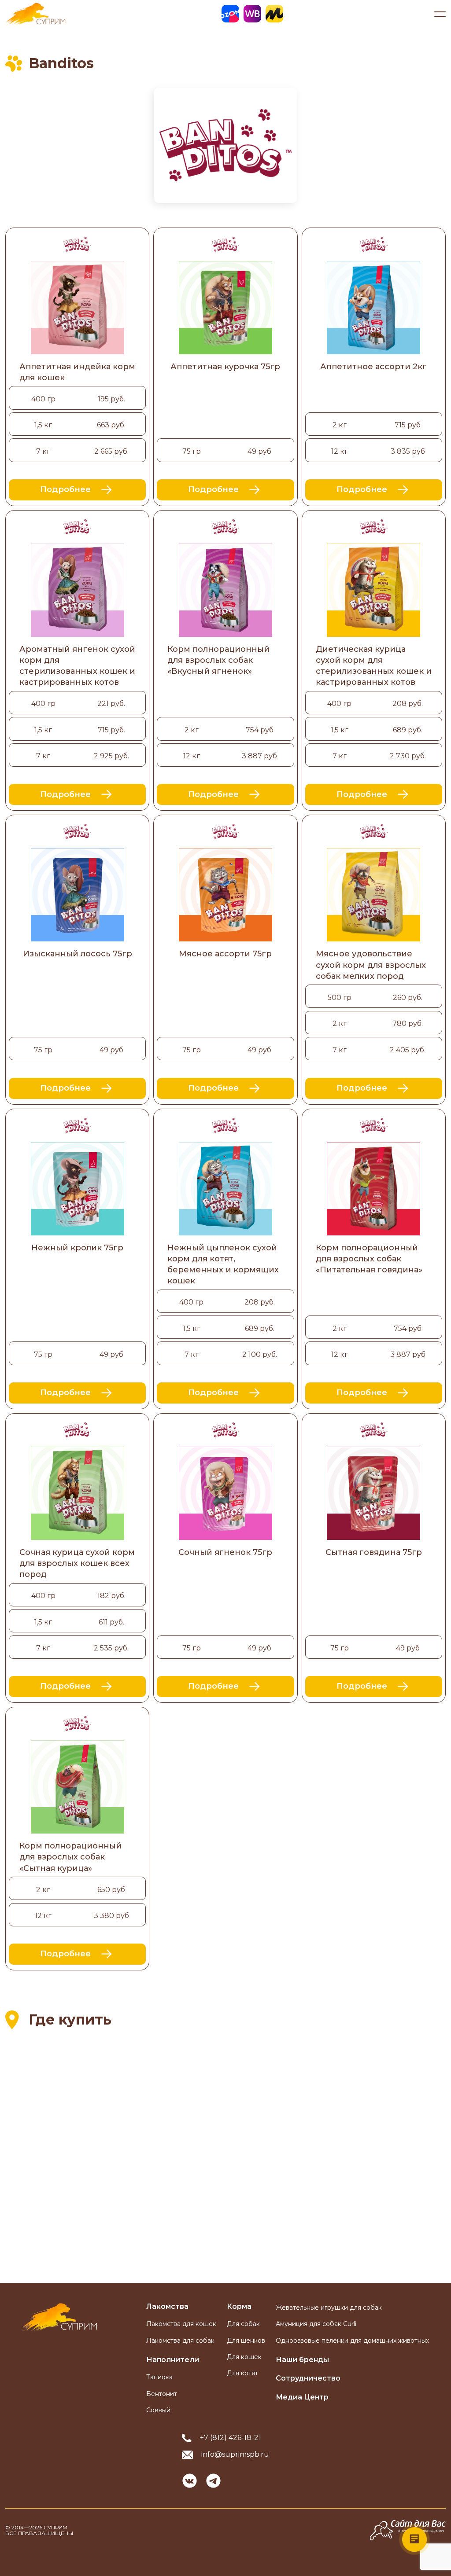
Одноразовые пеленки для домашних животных (352, 2341)
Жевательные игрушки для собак (329, 2308)
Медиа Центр (302, 2397)
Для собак (243, 2324)
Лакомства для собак (180, 2341)
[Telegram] (213, 2481)
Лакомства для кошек (181, 2324)
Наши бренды (302, 2360)
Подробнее (65, 489)
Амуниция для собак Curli (316, 2324)
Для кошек (244, 2357)
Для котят (242, 2373)
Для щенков (246, 2341)
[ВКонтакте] (190, 2481)
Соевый (158, 2410)
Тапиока (159, 2377)
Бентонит (162, 2394)
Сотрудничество (308, 2378)
